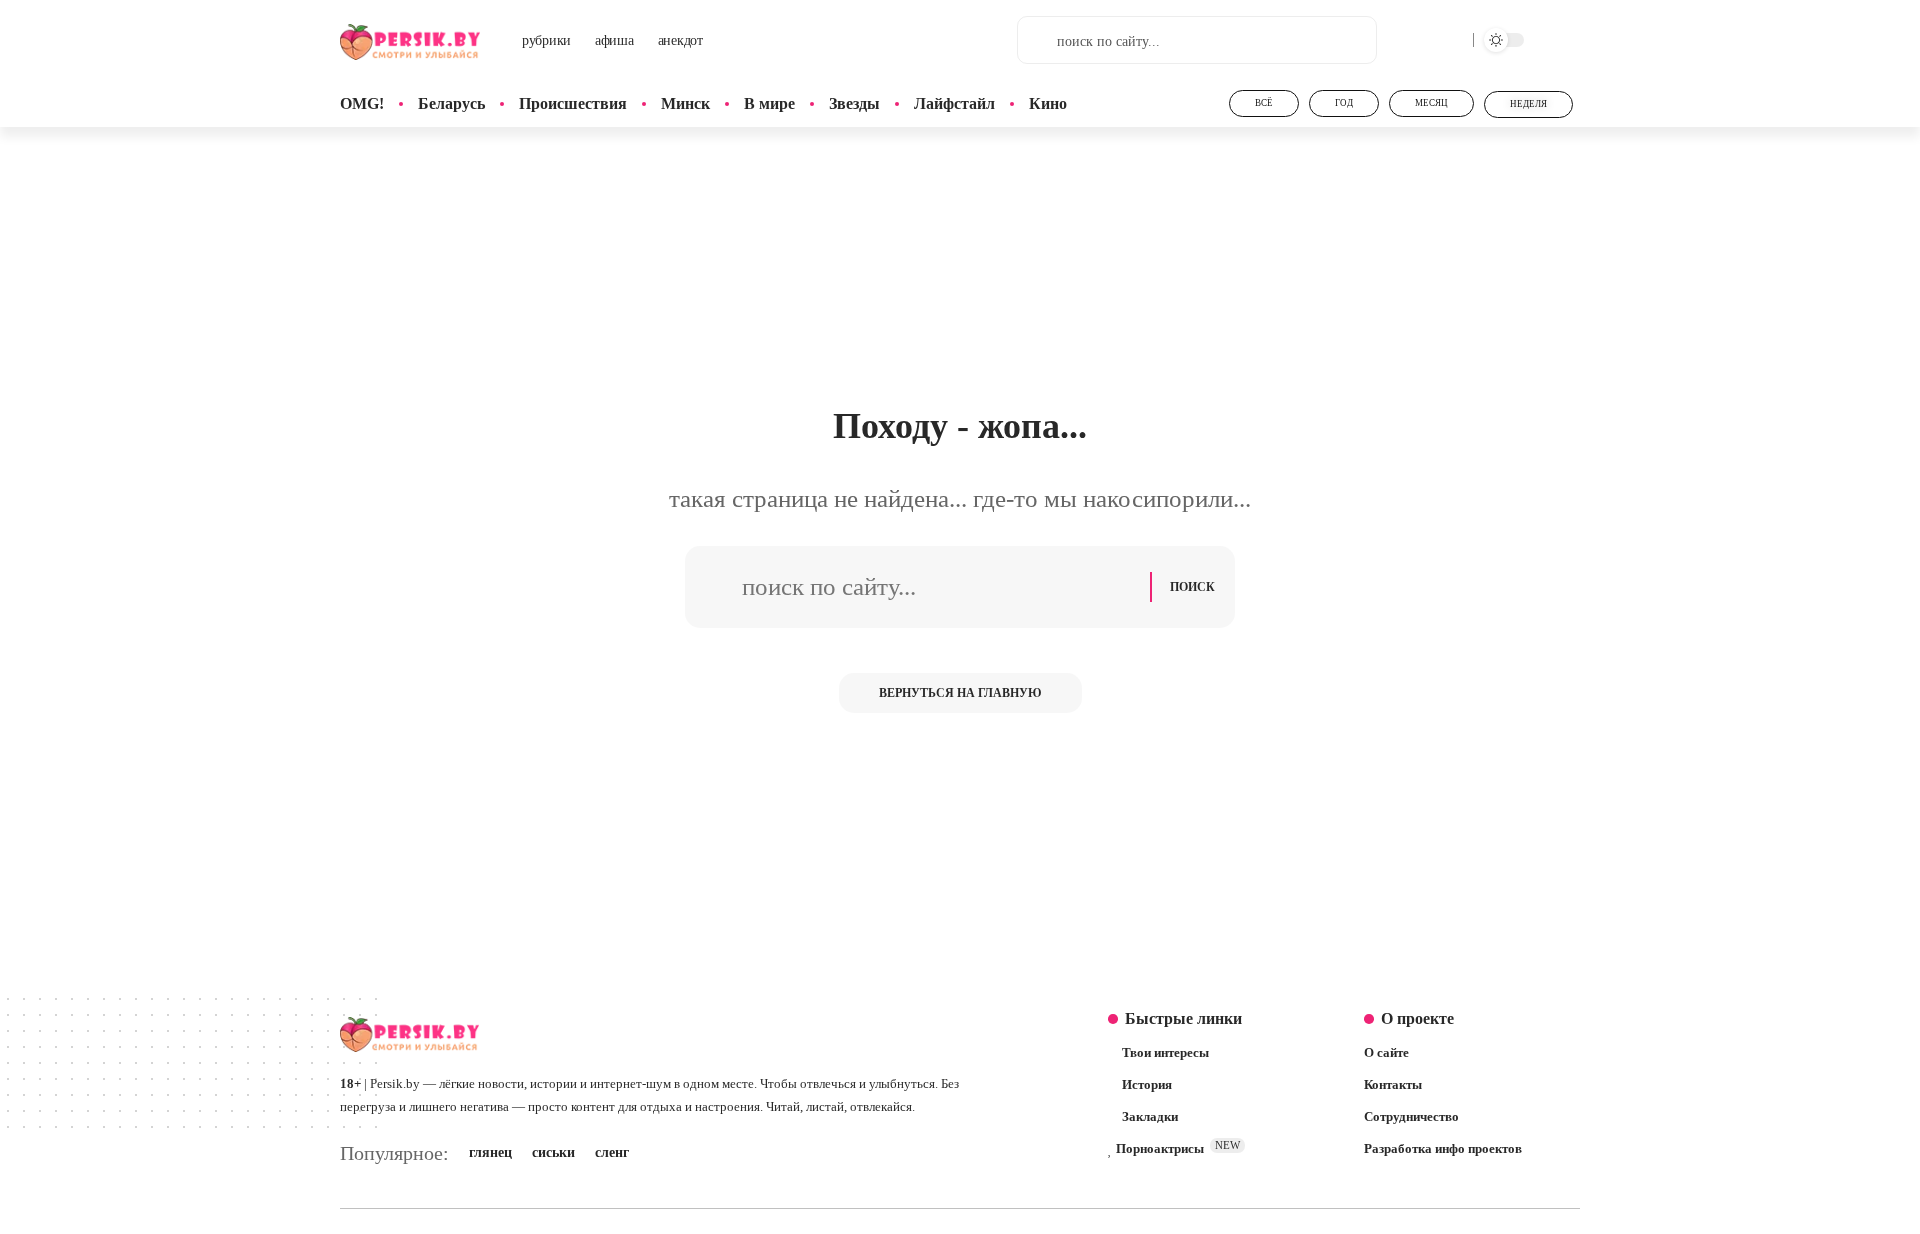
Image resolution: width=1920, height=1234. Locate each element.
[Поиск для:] (938, 587)
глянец (490, 1152)
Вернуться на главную (960, 693)
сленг (612, 1152)
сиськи (553, 1152)
